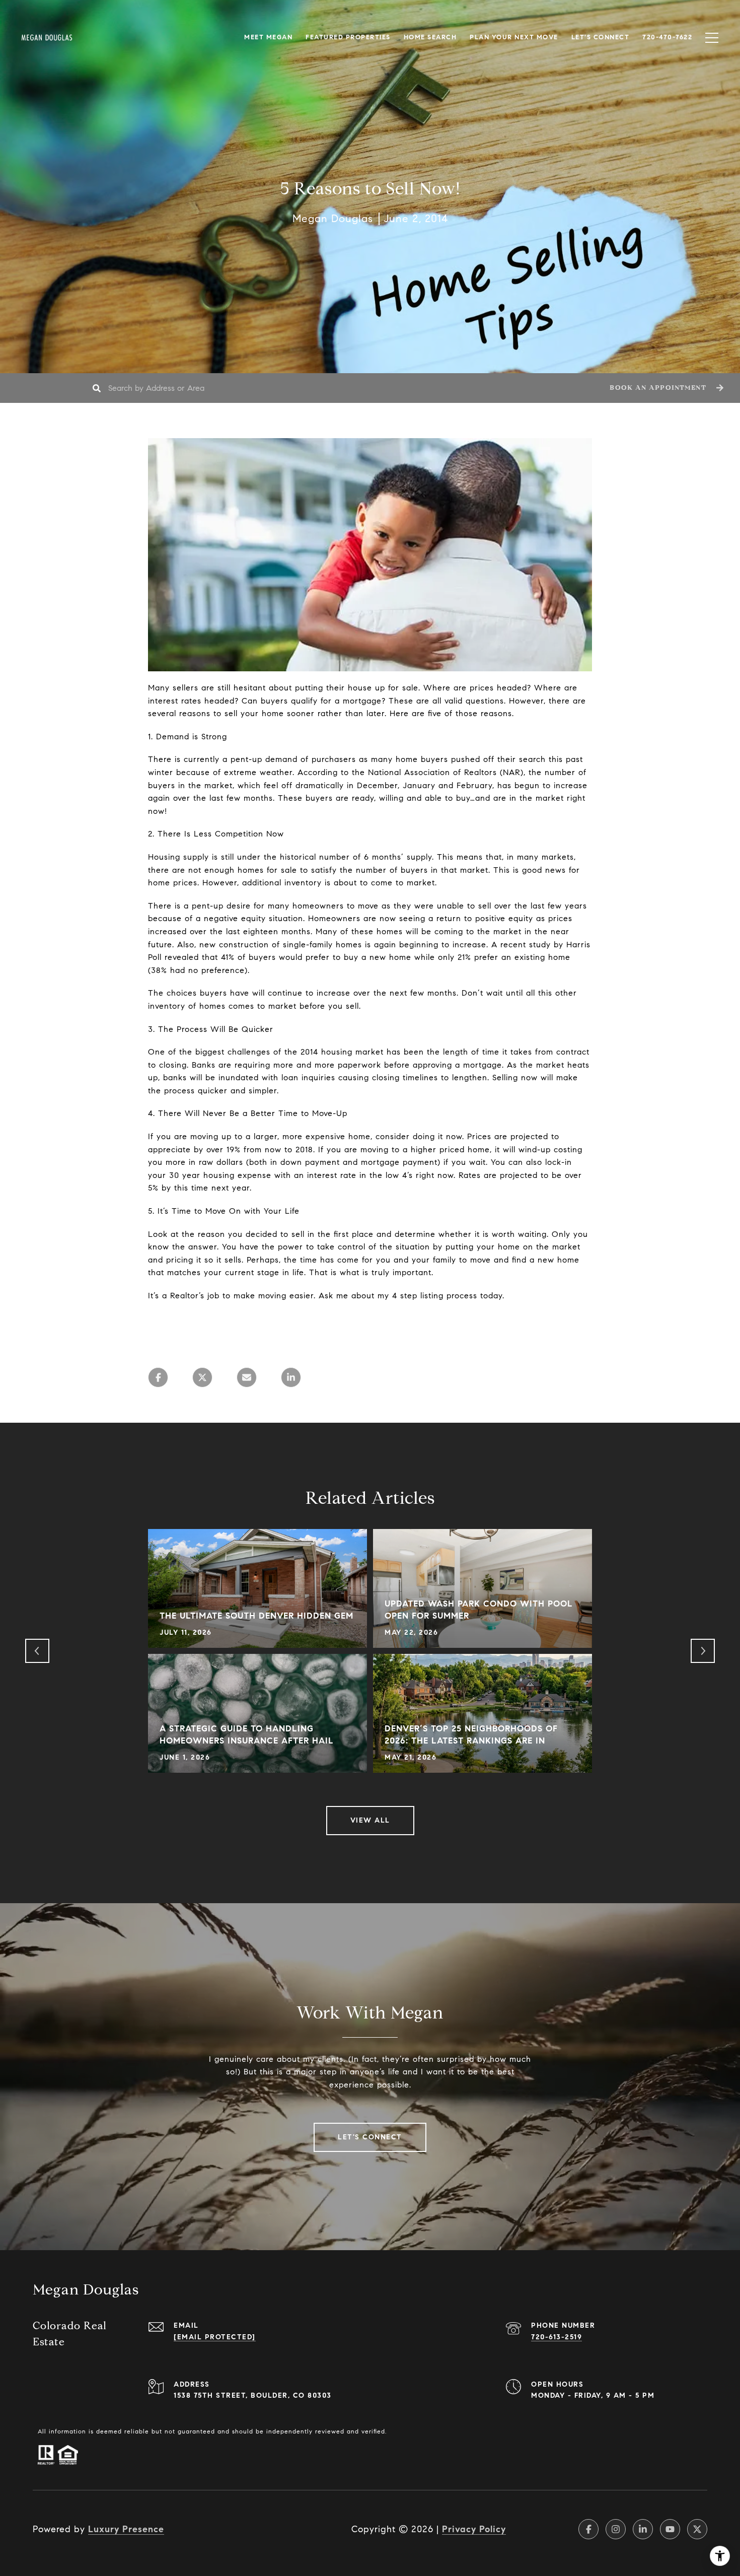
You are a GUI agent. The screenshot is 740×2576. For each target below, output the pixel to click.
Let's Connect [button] (370, 2137)
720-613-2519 (557, 2337)
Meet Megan (268, 37)
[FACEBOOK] (588, 2529)
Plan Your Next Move (514, 37)
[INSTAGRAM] (616, 2529)
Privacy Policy (474, 2529)
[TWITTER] (697, 2529)
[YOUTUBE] (670, 2529)
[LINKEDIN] (643, 2529)
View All (370, 1820)
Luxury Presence (126, 2529)
